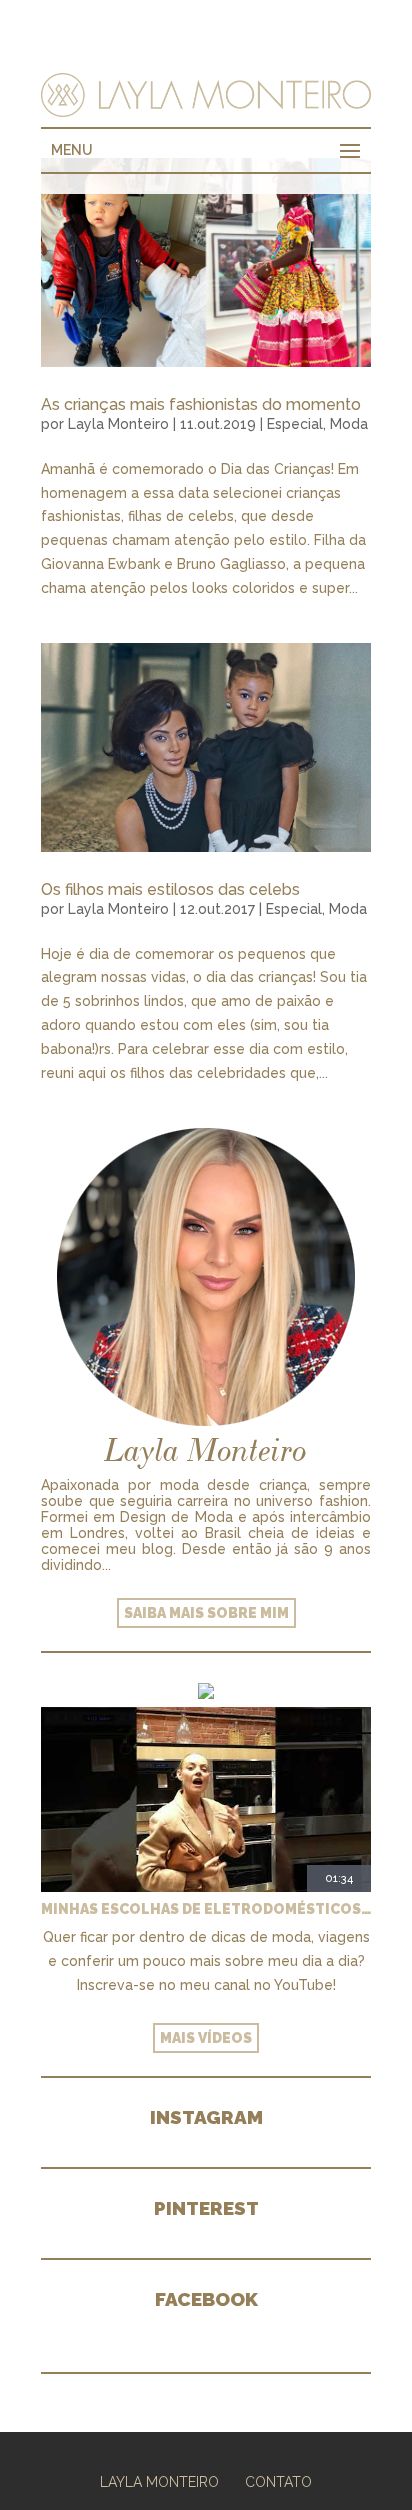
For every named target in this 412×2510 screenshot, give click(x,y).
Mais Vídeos (206, 2038)
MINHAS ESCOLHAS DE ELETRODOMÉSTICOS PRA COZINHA (206, 1909)
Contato (278, 2482)
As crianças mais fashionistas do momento (201, 404)
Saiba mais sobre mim (206, 1613)
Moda (349, 424)
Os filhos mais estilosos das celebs (170, 889)
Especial (295, 424)
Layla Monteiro (118, 424)
